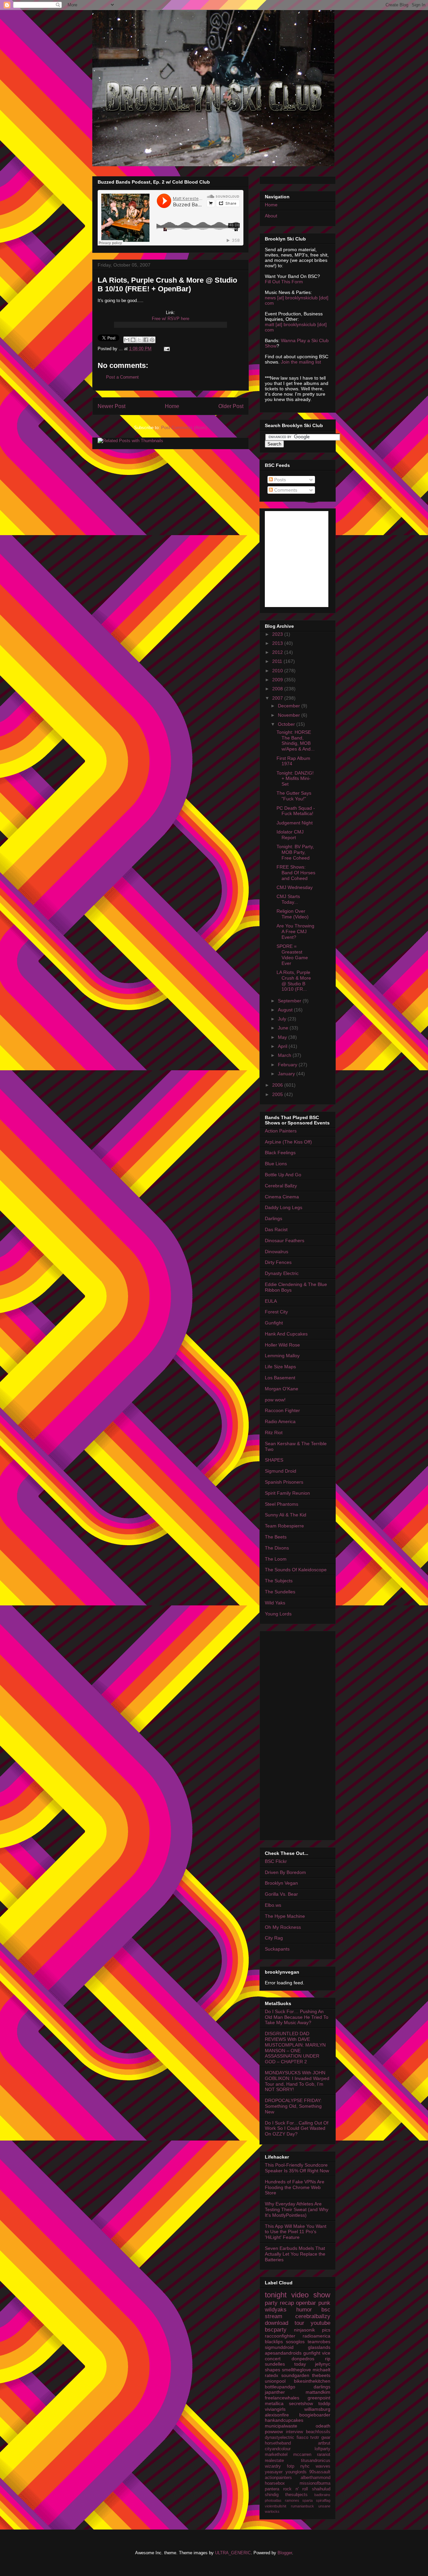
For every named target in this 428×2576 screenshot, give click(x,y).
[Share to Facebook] (146, 340)
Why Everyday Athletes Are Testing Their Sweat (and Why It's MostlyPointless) (297, 2209)
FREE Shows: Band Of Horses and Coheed (296, 873)
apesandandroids (283, 2353)
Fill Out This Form (284, 282)
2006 (278, 1085)
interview (294, 2432)
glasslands (319, 2347)
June (284, 1028)
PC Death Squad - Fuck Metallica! (296, 811)
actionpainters (278, 2478)
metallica (274, 2403)
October (287, 724)
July (283, 1019)
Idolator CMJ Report (290, 835)
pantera (272, 2489)
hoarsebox (275, 2483)
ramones (292, 2500)
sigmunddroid (279, 2347)
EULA (271, 1301)
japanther (275, 2392)
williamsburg (317, 2409)
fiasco (302, 2438)
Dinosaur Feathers (285, 1241)
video (300, 2295)
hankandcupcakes (284, 2420)
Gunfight (274, 1323)
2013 (278, 643)
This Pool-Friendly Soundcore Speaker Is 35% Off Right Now (297, 2168)
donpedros (303, 2359)
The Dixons (277, 1548)
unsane (324, 2506)
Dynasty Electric (282, 1273)
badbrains (322, 2495)
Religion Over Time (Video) (293, 914)
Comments (285, 490)
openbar (306, 2303)
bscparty (276, 2330)
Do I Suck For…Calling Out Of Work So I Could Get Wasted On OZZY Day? (297, 2128)
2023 (278, 634)
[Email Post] (166, 349)
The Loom (276, 1559)
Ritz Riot (274, 1432)
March (285, 1055)
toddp (324, 2403)
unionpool (275, 2381)
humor (304, 2310)
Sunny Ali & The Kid (286, 1515)
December (290, 706)
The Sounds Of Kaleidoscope (296, 1570)
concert (273, 2359)
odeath (323, 2426)
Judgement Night (295, 823)
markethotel (276, 2455)
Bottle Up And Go (283, 1175)
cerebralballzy (313, 2316)
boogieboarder (315, 2415)
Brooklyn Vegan (281, 1883)
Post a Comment (122, 377)
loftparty (323, 2449)
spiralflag (323, 2500)
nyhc (305, 2466)
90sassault (320, 2472)
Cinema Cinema (282, 1197)
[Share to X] (139, 340)
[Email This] (127, 340)
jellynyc (323, 2364)
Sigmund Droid (281, 1471)
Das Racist (276, 1229)
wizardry (273, 2466)
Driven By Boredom (285, 1872)
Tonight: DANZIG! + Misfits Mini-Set (295, 779)
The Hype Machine (285, 1916)
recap (287, 2303)
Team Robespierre (284, 1526)
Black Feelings (280, 1153)
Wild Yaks (275, 1603)
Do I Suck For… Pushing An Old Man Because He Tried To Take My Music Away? (297, 2017)
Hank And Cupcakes (286, 1334)
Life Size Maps (280, 1367)
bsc (326, 2310)
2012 (278, 652)
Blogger (285, 2553)
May (283, 1037)
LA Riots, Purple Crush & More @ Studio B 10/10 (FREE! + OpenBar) (167, 284)
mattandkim (318, 2392)
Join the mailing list (301, 362)
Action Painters (281, 1131)
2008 (278, 689)
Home (172, 406)
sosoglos (295, 2342)
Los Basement (280, 1378)
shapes (273, 2370)
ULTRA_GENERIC (233, 2553)
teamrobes (319, 2342)
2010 (278, 671)
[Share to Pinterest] (152, 340)
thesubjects (296, 2495)
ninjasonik (304, 2330)
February (288, 1065)
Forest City (276, 1312)
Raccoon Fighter (282, 1410)
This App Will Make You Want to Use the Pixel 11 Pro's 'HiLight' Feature (296, 2232)
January (287, 1074)
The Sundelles (280, 1592)
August (286, 1010)
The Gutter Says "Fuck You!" (294, 796)
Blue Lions (276, 1164)
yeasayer (274, 2472)
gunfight (312, 2353)
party (271, 2303)
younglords (296, 2472)
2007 (278, 698)
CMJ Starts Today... (288, 899)
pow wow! (275, 1400)
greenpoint (319, 2398)
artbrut (324, 2443)
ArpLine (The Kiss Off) (288, 1142)
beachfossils (318, 2432)
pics (326, 2330)
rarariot (324, 2455)
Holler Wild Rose (282, 1345)
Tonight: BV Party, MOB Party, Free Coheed (295, 852)
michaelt (322, 2370)
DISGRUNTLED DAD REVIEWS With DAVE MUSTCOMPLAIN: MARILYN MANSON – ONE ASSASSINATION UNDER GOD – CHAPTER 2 (295, 2048)
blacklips (274, 2342)
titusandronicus (316, 2461)
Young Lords (278, 1614)
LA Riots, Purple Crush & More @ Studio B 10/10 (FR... (294, 981)
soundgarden (295, 2375)
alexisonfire (277, 2415)
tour (299, 2323)
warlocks (272, 2511)
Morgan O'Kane (282, 1389)
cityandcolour (278, 2449)
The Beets (276, 1537)
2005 (278, 1094)
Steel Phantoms (282, 1504)
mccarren (302, 2455)
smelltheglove (296, 2370)
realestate (274, 2461)
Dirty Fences (278, 1262)
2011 (278, 661)
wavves (323, 2466)
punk (324, 2303)
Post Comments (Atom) (184, 428)
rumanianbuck (302, 2506)
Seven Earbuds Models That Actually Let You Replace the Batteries (295, 2254)
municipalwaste (281, 2426)
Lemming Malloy (282, 1356)
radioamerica (316, 2336)
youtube (320, 2323)
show (322, 2295)
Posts (279, 480)
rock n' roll (296, 2489)
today (300, 2364)
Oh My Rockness (283, 1927)
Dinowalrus (277, 1252)
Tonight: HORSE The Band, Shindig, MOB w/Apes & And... (296, 740)
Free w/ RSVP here (171, 319)
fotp (291, 2466)
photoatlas (273, 2500)
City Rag (274, 1938)
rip (328, 2359)
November (290, 715)
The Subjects (279, 1581)
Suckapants (277, 1949)
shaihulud (321, 2489)
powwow (274, 2432)
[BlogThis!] (133, 340)
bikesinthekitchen (312, 2381)
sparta (307, 2500)
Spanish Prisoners (284, 1482)
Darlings (274, 1218)
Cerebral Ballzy (281, 1186)
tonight (276, 2295)
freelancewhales (282, 2398)
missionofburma (315, 2483)
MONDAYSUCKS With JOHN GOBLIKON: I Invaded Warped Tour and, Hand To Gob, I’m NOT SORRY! (297, 2081)
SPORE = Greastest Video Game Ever (292, 955)
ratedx (272, 2375)
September (290, 1001)
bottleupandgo (280, 2387)
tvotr (315, 2438)
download (277, 2323)
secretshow (301, 2403)
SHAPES (274, 1460)
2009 (278, 680)
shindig (272, 2495)
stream (274, 2316)
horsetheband (278, 2443)
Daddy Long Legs (284, 1207)
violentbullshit (276, 2506)
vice (326, 2353)
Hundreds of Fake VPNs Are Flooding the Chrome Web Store (295, 2187)
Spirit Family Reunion (287, 1493)
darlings (322, 2387)
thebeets (321, 2375)
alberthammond (315, 2478)
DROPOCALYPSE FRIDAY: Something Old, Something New (293, 2106)
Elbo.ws (273, 1905)
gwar (326, 2438)
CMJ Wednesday (295, 887)
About (271, 216)
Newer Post (112, 406)
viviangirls (275, 2409)
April (283, 1046)
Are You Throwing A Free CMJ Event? (295, 931)
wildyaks (276, 2310)
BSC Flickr (276, 1861)
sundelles (275, 2364)
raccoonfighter (280, 2336)
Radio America (280, 1421)
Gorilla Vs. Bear (281, 1894)
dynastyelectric (280, 2438)
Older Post (231, 406)
